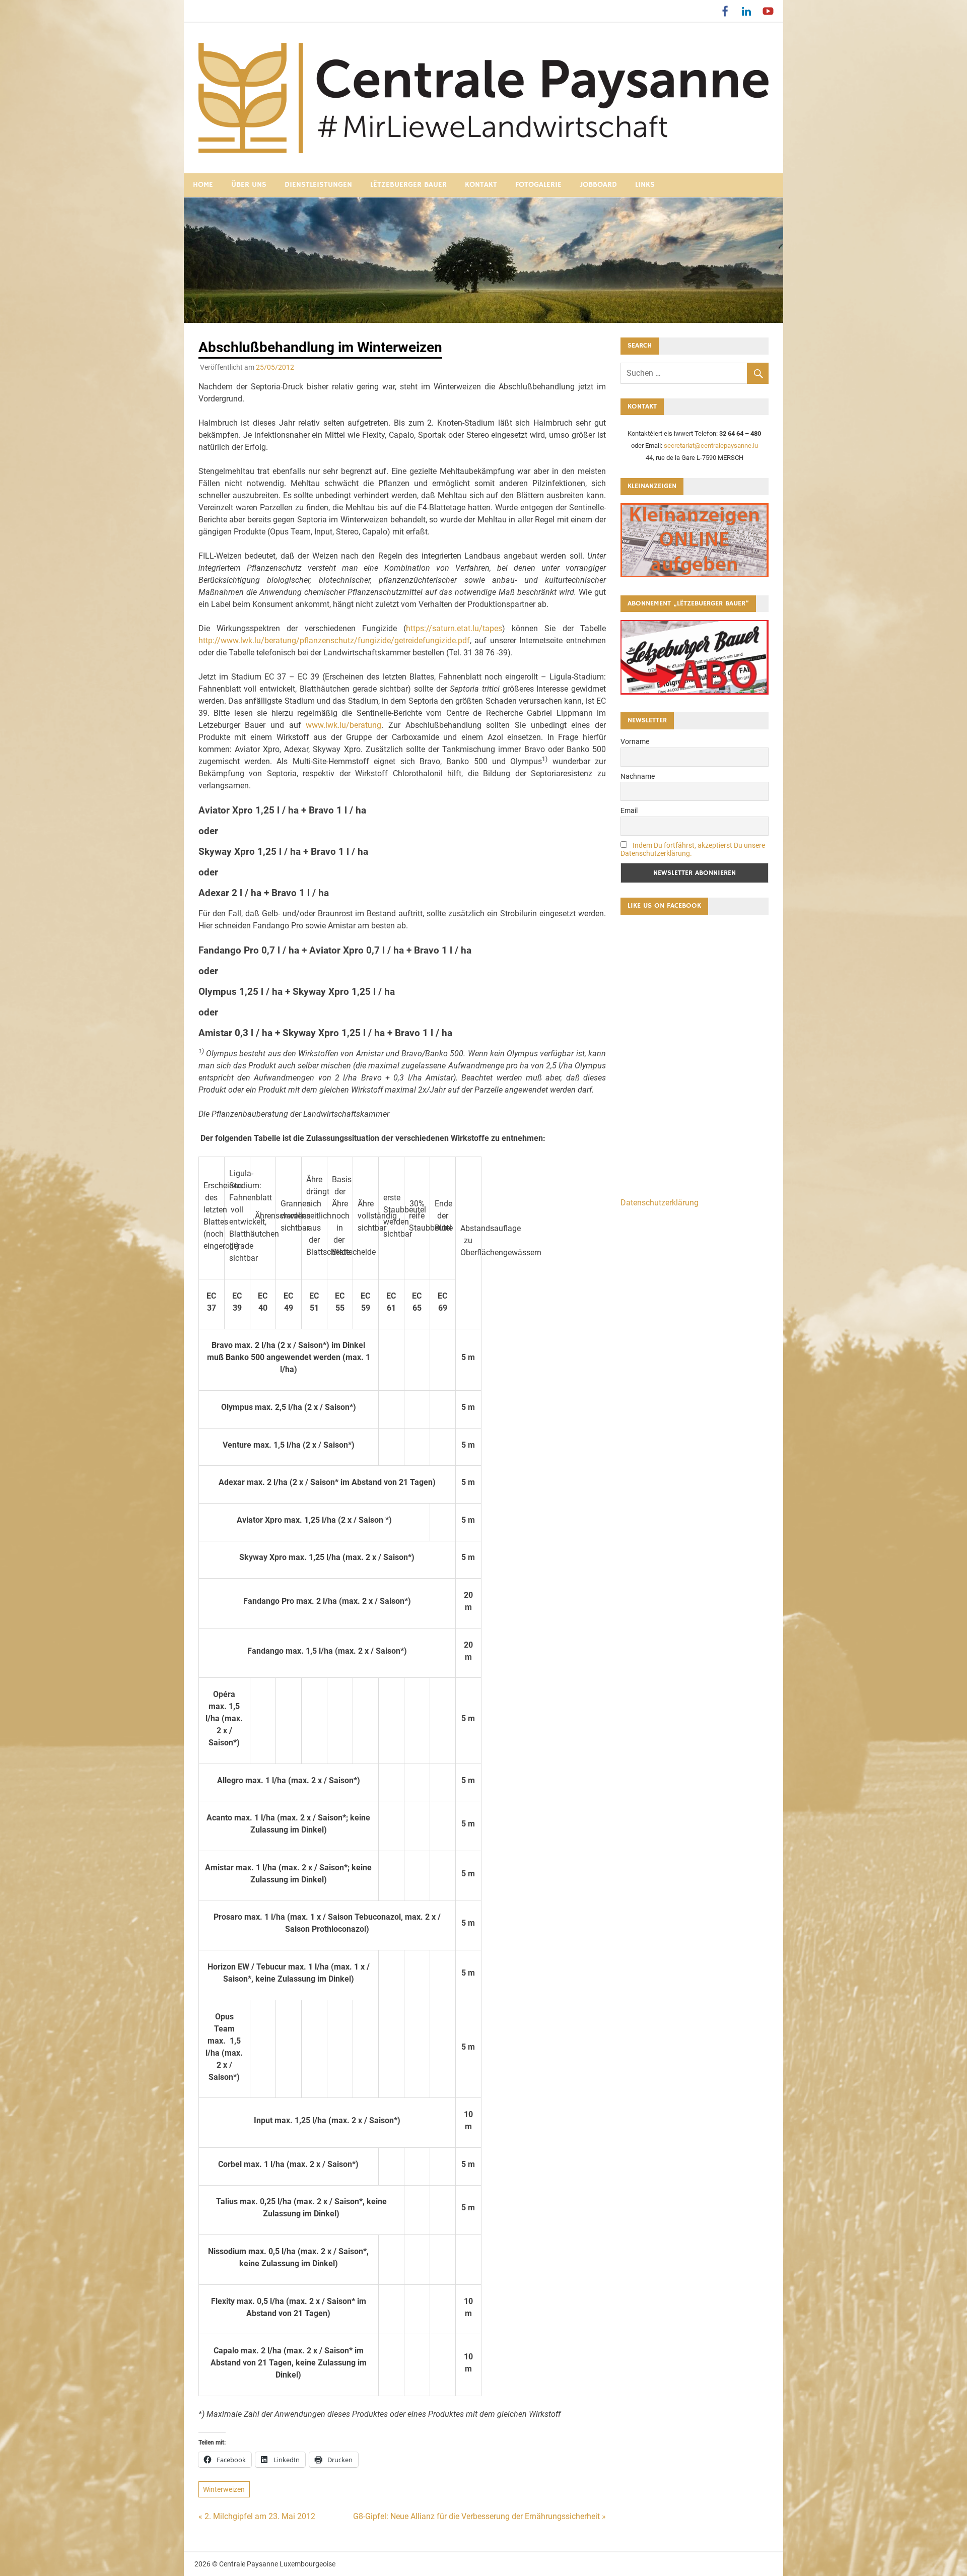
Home (203, 185)
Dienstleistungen (318, 185)
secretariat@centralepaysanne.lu (711, 446)
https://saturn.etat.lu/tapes (454, 628)
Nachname (638, 776)
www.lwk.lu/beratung (343, 725)
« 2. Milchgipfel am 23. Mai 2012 (257, 2516)
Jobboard (598, 185)
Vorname (635, 741)
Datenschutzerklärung (660, 1203)
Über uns (249, 185)
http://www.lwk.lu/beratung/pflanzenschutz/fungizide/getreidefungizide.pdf (334, 640)
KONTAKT (481, 185)
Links (645, 185)
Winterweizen (224, 2489)
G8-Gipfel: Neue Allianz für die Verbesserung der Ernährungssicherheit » (479, 2516)
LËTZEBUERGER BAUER (408, 185)
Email (629, 810)
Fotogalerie (538, 185)
